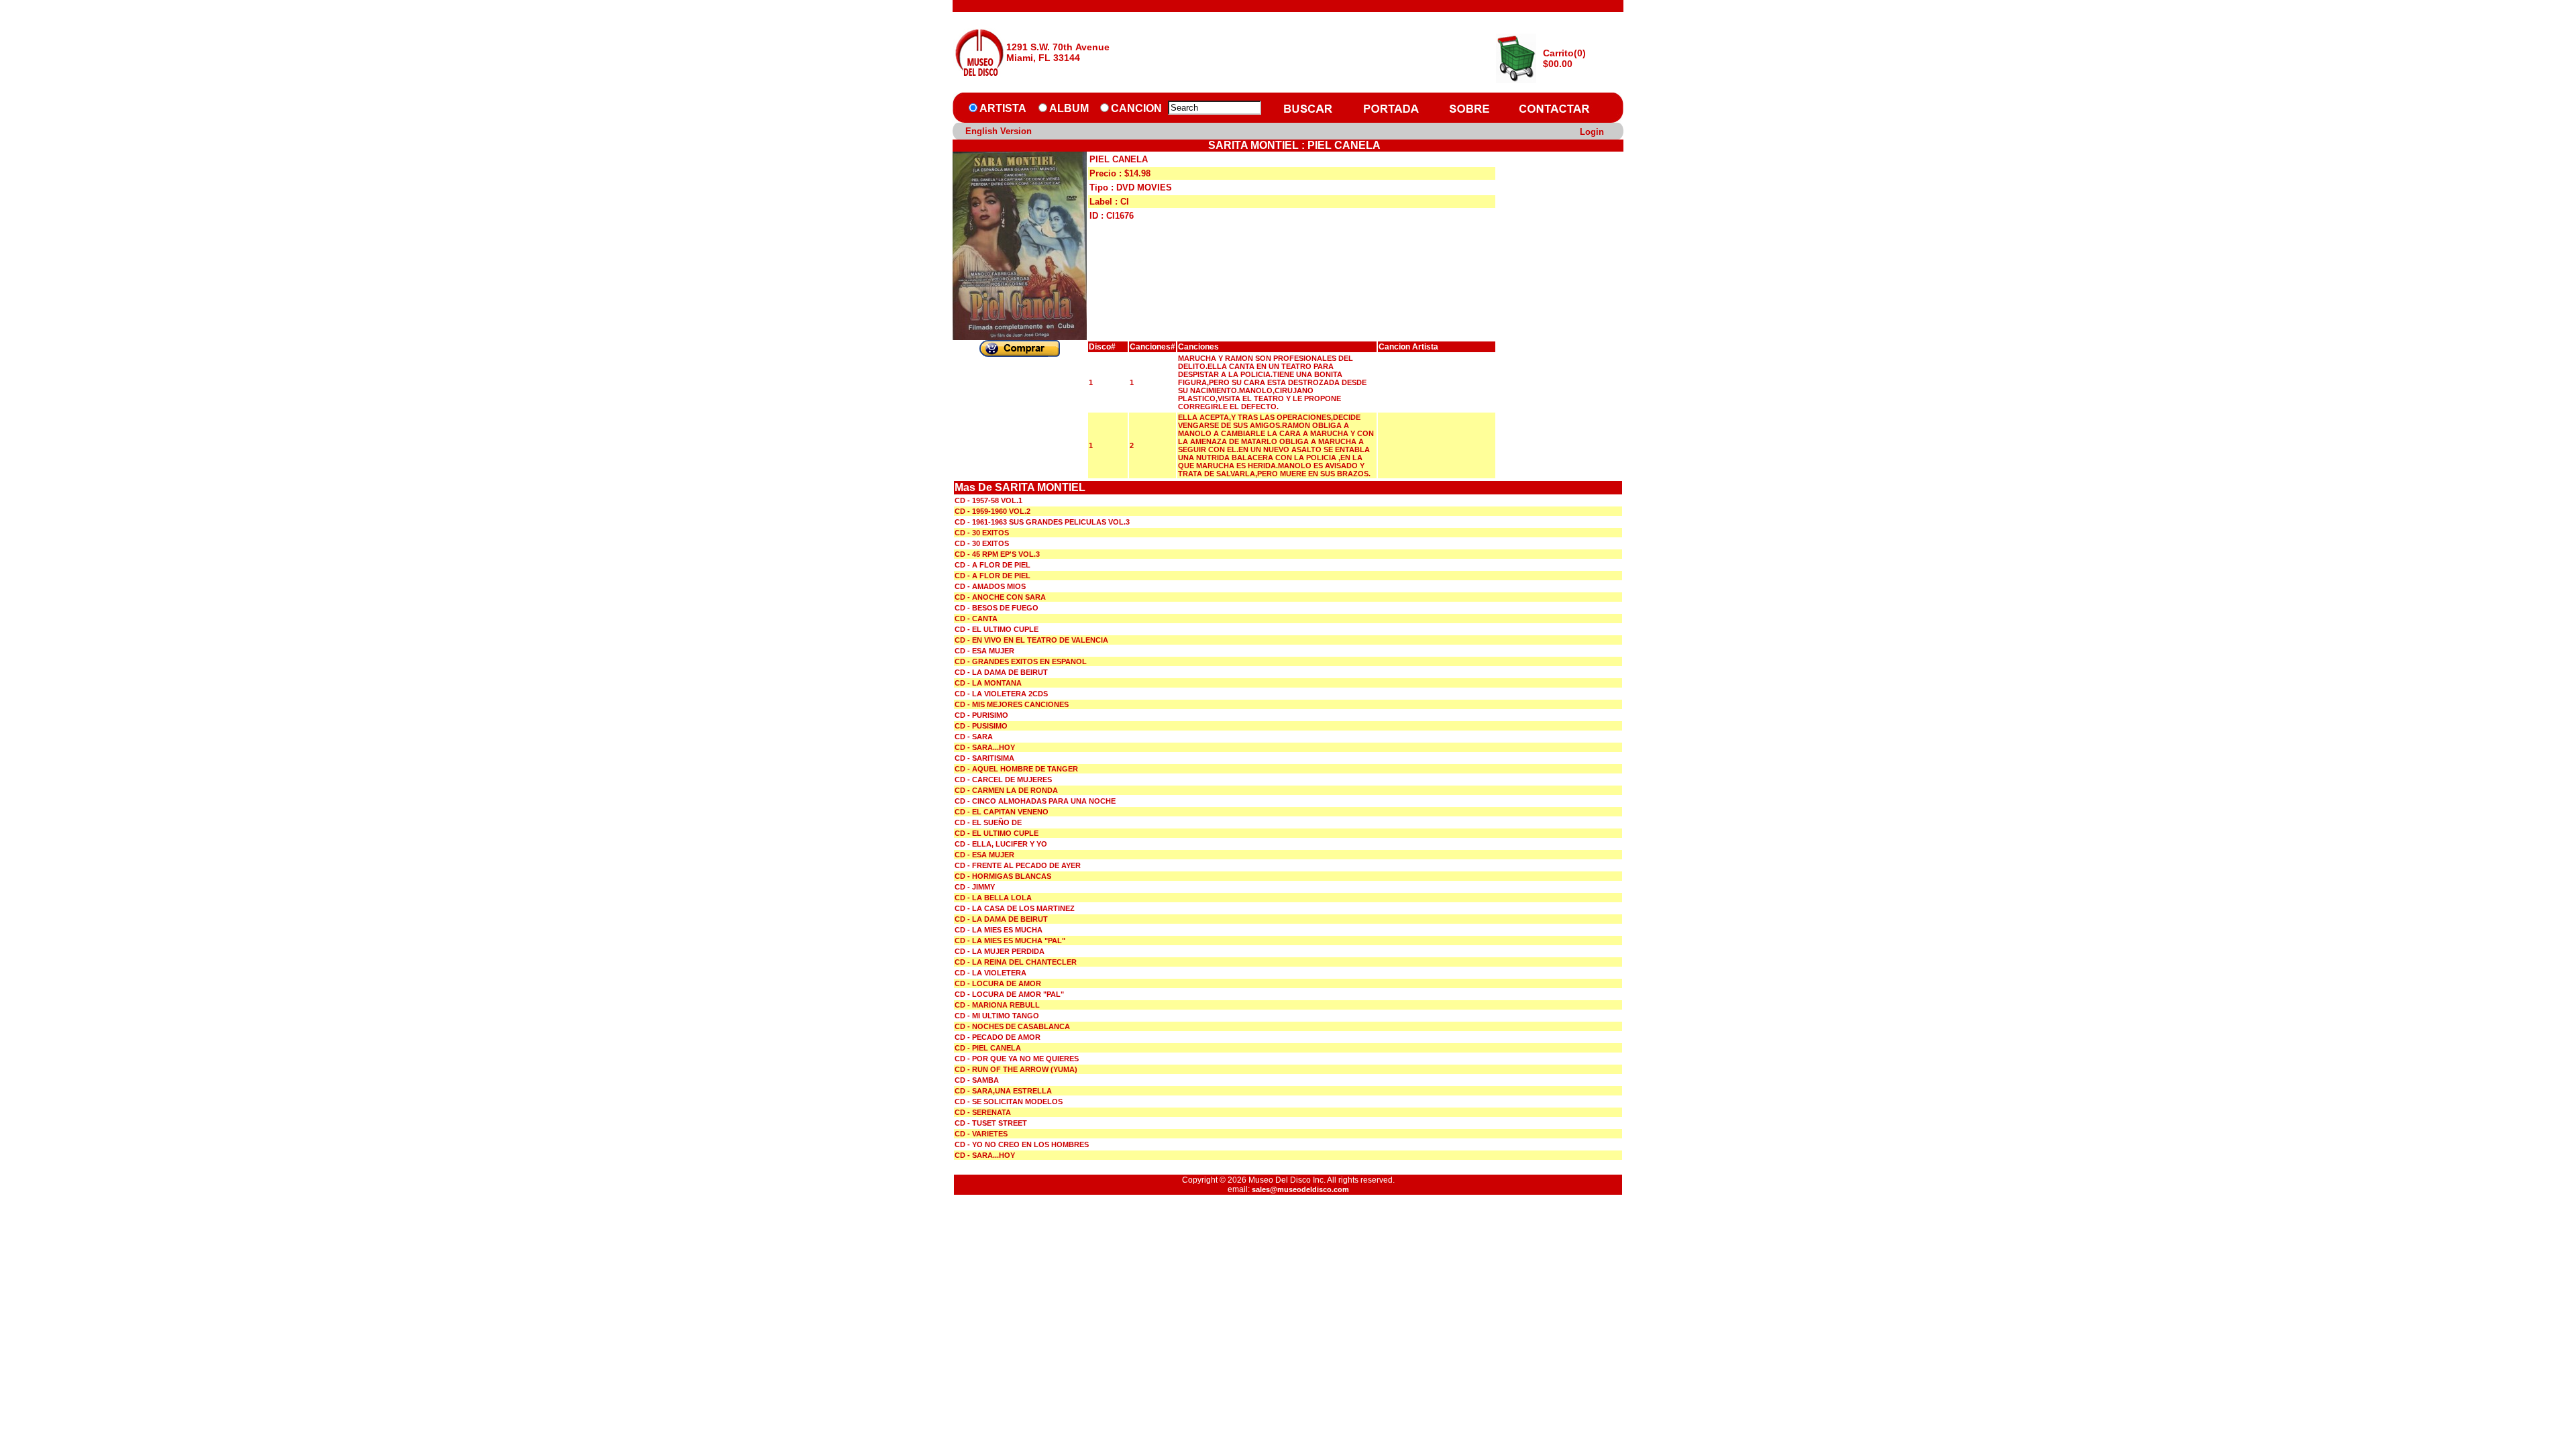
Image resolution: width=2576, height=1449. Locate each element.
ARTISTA (1003, 108)
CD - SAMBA (977, 1080)
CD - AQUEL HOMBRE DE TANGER (1016, 769)
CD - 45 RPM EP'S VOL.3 (997, 554)
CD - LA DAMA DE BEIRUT (1001, 672)
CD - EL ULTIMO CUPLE (997, 629)
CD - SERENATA (983, 1112)
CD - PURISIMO (981, 715)
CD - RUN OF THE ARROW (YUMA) (1016, 1069)
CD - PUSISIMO (981, 726)
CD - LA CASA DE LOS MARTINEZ (1015, 908)
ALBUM (1069, 108)
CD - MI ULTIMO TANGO (997, 1016)
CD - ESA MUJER (984, 651)
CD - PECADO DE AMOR (998, 1037)
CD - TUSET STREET (991, 1123)
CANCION (1136, 108)
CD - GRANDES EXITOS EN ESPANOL (1021, 661)
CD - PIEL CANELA (988, 1048)
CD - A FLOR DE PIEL (992, 565)
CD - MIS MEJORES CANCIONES (1012, 704)
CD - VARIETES (981, 1134)
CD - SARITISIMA (984, 758)
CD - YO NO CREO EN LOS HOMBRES (1022, 1144)
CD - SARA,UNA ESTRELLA (1003, 1091)
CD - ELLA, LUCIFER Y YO (1001, 844)
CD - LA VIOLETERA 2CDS (1001, 694)
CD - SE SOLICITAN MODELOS (1009, 1102)
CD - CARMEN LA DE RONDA (1006, 790)
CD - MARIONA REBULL (997, 1005)
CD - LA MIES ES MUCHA (999, 930)
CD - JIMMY (975, 887)
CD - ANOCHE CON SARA (1000, 597)
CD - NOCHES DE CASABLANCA (1012, 1026)
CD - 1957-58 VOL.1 (988, 500)
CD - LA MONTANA (988, 683)
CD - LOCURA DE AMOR (998, 983)
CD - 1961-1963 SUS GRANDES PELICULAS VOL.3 (1042, 522)
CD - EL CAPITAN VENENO (1002, 812)
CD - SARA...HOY (985, 747)
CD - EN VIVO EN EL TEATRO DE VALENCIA (1031, 640)
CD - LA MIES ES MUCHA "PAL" (1010, 941)
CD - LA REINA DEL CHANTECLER (1016, 962)
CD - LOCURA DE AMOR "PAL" (1009, 994)
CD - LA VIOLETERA (990, 973)
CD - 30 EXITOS (982, 533)
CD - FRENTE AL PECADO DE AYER (1018, 865)
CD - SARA (974, 737)
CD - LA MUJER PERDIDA (1000, 951)
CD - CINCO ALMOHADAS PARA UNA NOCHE (1035, 801)
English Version (999, 131)
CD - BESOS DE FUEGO (997, 608)
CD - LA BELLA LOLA (993, 898)
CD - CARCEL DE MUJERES (1003, 780)
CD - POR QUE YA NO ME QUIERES (1017, 1059)
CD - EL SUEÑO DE (988, 822)
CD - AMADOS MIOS (990, 586)
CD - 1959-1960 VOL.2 (992, 511)
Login (1592, 132)
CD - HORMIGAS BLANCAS (1003, 876)
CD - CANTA (976, 619)
